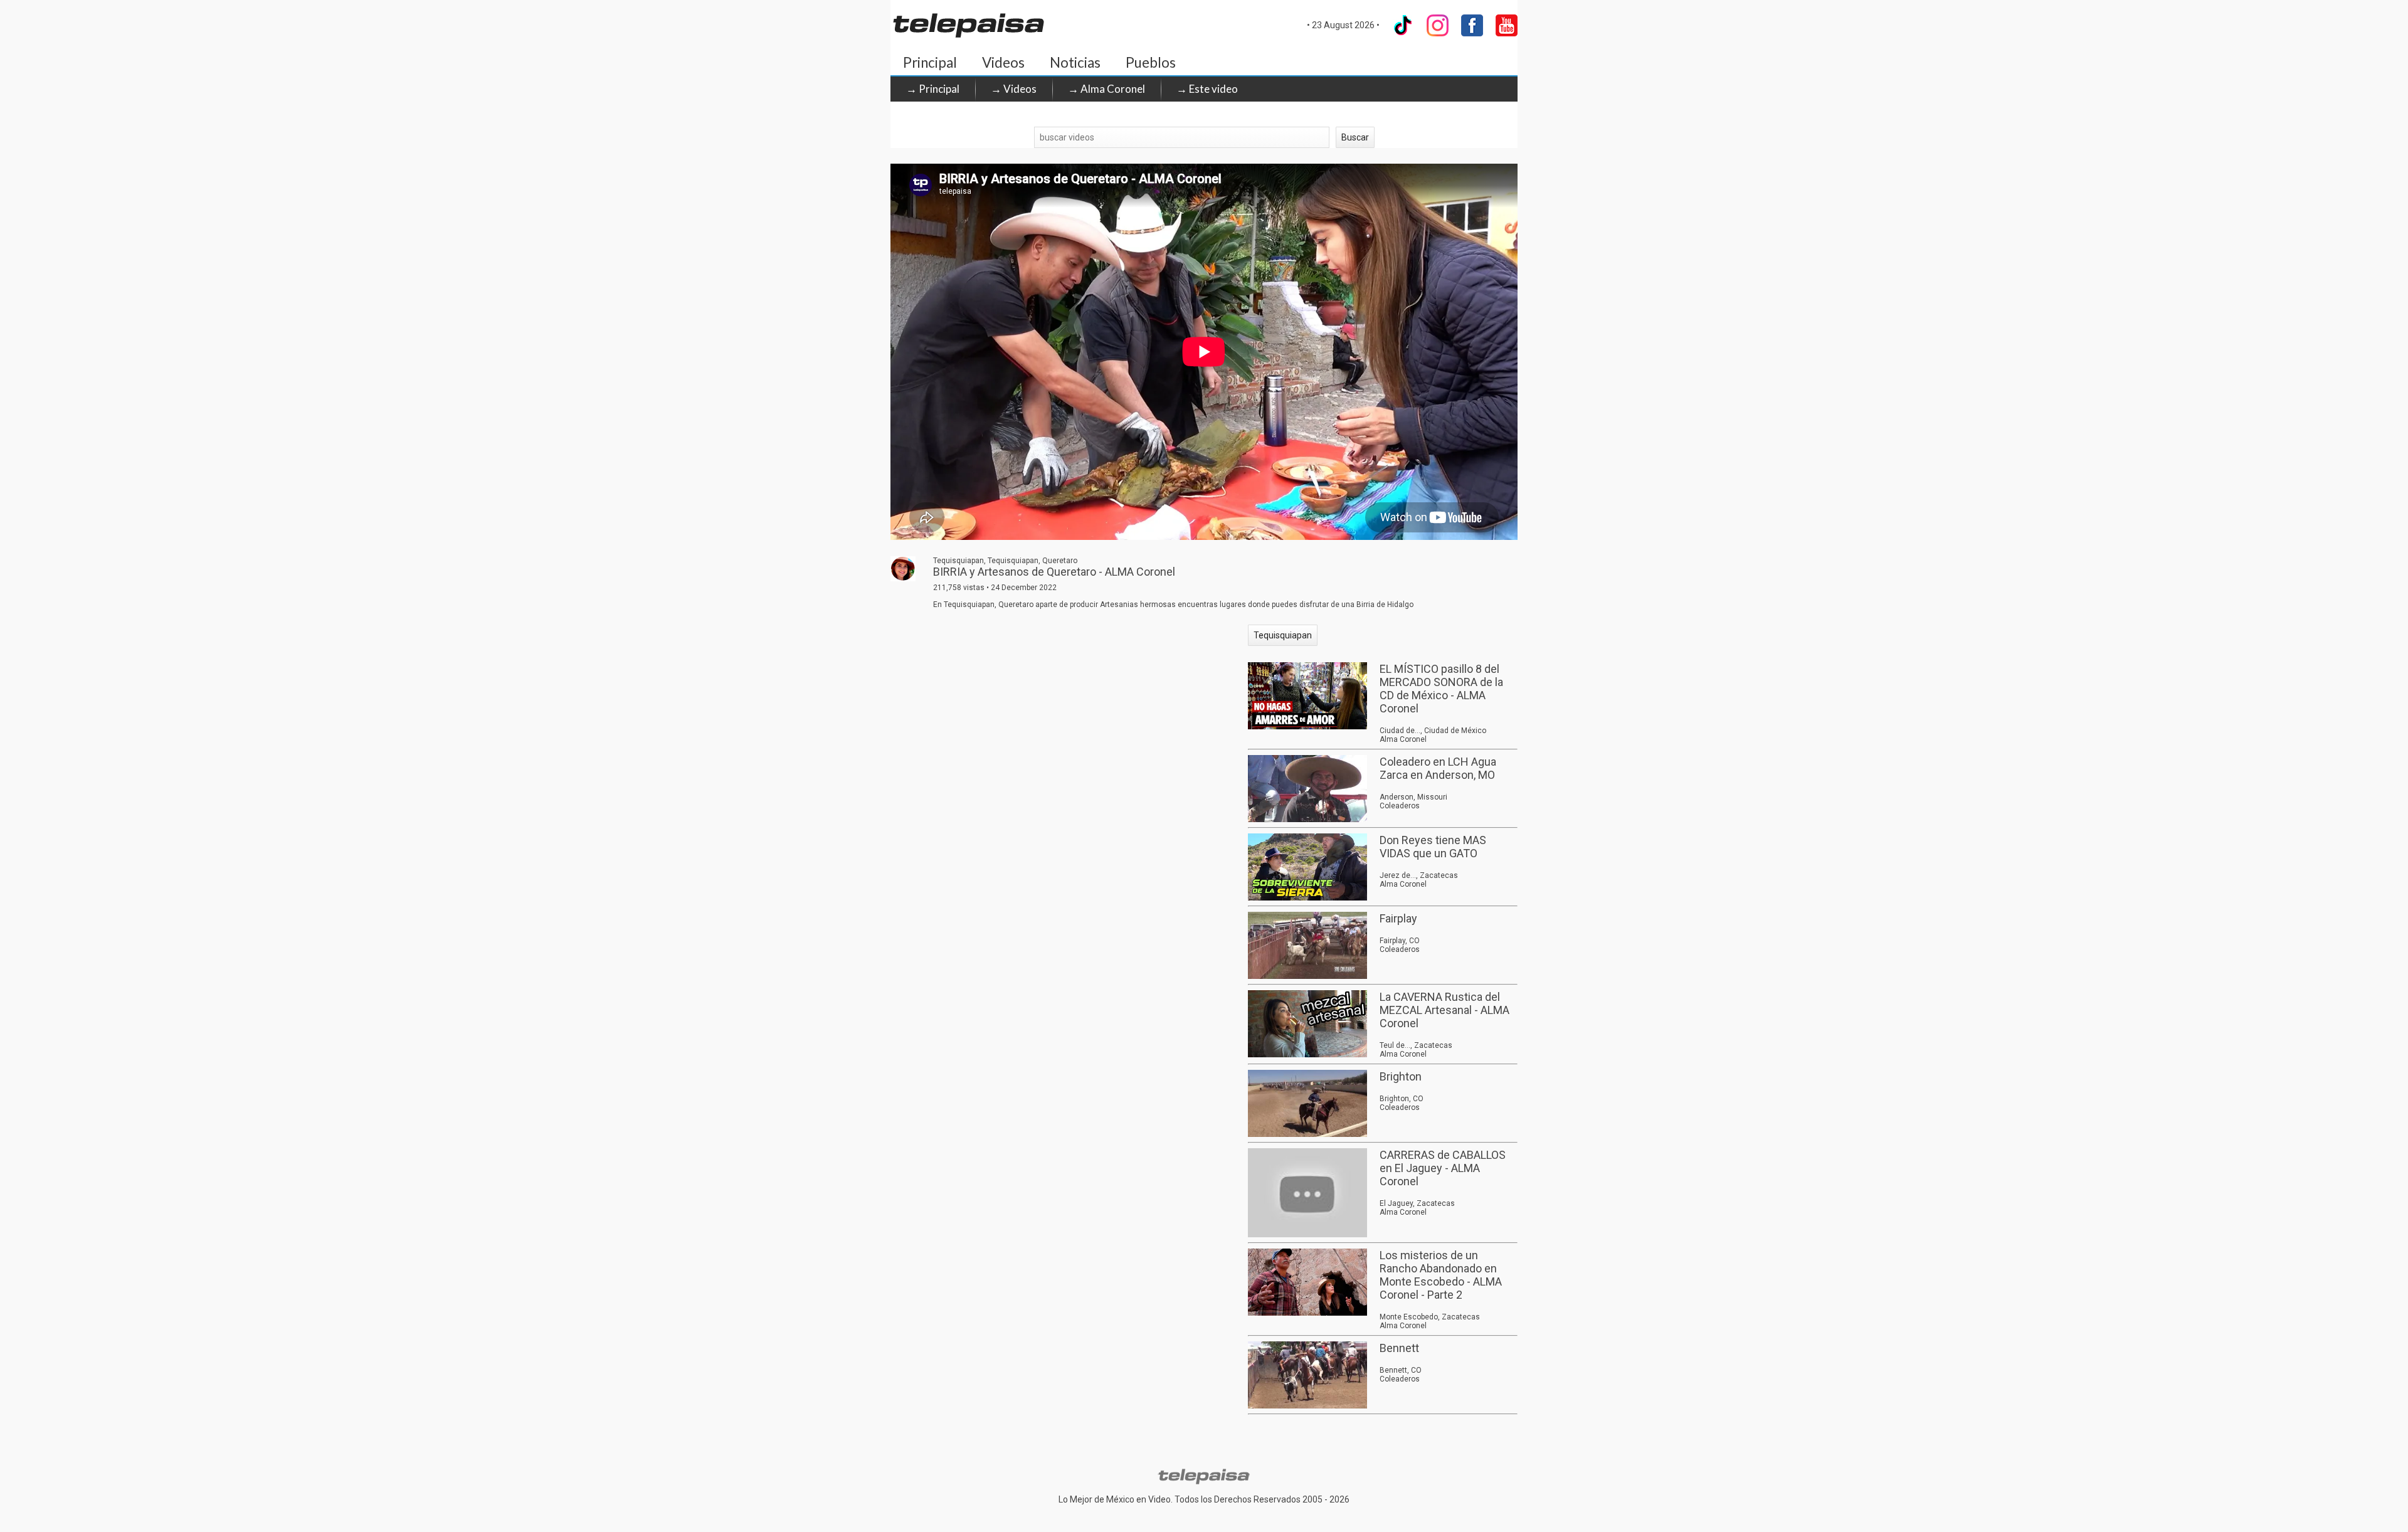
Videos (1003, 62)
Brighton (1401, 1076)
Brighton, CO (1402, 1099)
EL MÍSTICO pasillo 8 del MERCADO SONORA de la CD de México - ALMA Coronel (1441, 689)
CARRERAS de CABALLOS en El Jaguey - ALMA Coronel (1443, 1168)
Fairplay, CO (1400, 941)
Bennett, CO (1401, 1370)
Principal (930, 62)
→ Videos (1014, 89)
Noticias (1075, 62)
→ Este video (1207, 89)
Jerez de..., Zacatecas (1419, 875)
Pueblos (1151, 62)
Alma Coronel (1403, 739)
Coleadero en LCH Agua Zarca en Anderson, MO (1438, 768)
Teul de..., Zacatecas (1416, 1045)
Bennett (1399, 1348)
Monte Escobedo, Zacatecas (1430, 1317)
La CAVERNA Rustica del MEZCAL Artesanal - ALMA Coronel (1444, 1010)
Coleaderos (1400, 806)
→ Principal (933, 89)
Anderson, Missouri (1413, 797)
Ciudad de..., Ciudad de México (1433, 731)
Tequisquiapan (1283, 635)
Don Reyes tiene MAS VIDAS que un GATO (1433, 847)
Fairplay (1398, 918)
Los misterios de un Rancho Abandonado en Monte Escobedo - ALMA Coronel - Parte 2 (1441, 1275)
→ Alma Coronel (1106, 89)
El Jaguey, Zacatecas (1417, 1203)
